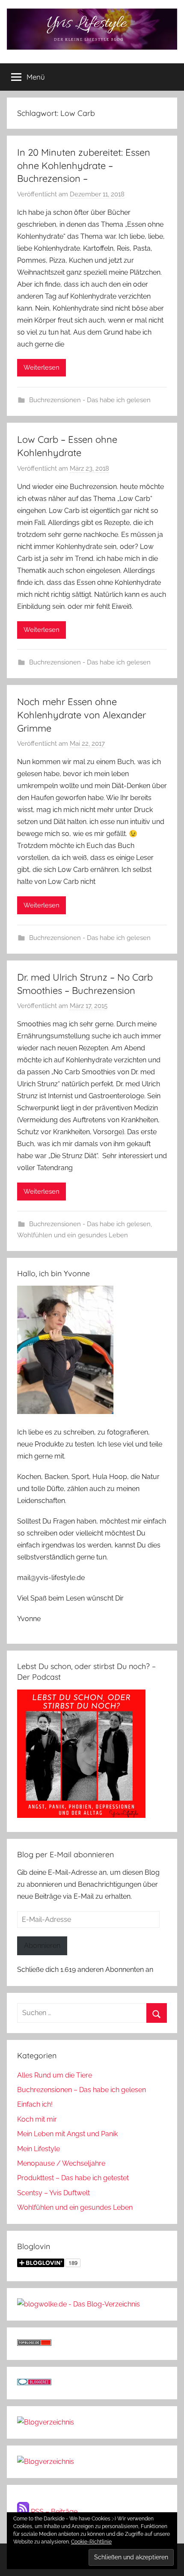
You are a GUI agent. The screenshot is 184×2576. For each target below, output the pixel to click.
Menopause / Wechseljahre (61, 2163)
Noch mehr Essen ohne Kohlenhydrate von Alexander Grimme (82, 715)
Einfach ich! (35, 2104)
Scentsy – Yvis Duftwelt (53, 2193)
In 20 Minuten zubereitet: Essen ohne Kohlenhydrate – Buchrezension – (84, 166)
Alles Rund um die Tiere (55, 2075)
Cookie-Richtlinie (91, 2542)
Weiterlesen (42, 368)
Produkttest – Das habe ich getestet (73, 2178)
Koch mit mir (37, 2119)
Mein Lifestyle (39, 2149)
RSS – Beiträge (53, 2512)
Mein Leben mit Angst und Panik (67, 2134)
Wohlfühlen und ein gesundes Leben (73, 1235)
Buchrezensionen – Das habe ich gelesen (82, 2090)
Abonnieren (42, 1946)
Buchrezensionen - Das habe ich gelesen (90, 400)
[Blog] (46, 2462)
